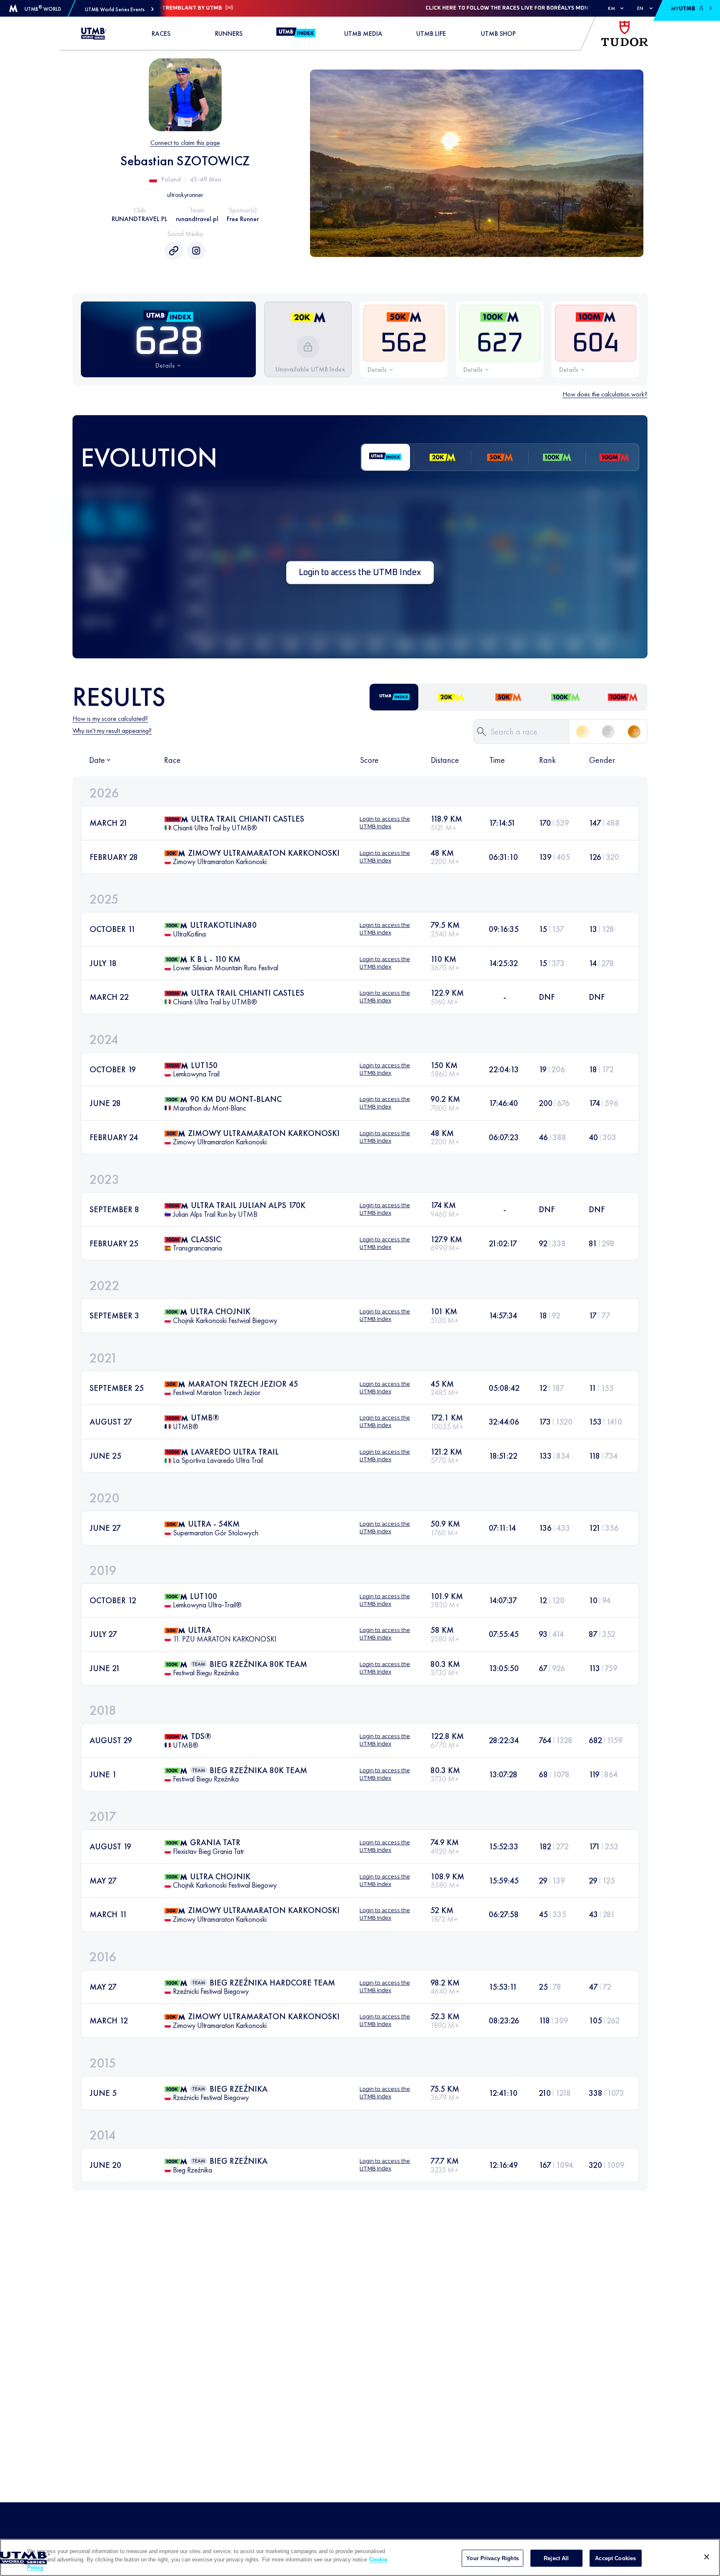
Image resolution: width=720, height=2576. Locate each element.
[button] (119, 9)
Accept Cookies (615, 2558)
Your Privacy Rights (492, 2558)
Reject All (556, 2558)
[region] (360, 2557)
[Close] (707, 2557)
